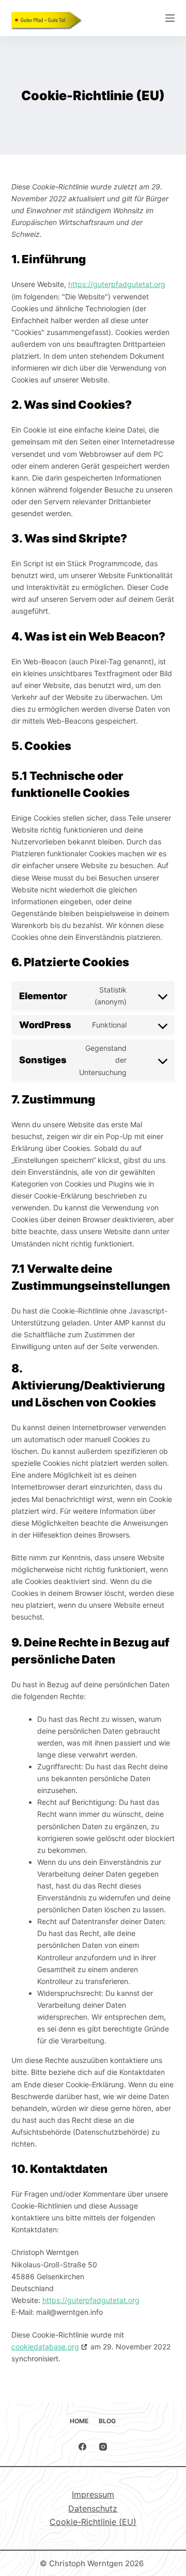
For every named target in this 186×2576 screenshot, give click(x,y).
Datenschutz (93, 2508)
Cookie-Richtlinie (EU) (93, 2522)
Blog (107, 2421)
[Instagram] (103, 2447)
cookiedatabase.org (45, 2347)
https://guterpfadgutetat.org (117, 284)
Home (79, 2421)
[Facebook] (82, 2447)
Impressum (93, 2494)
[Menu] (170, 18)
